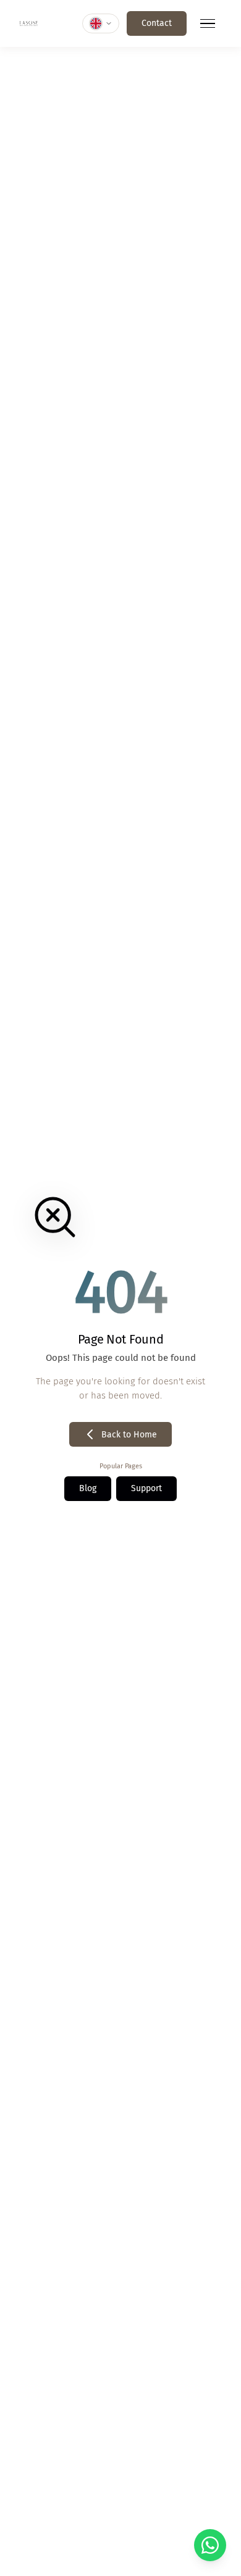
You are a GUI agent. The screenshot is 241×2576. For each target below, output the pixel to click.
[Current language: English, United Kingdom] (101, 23)
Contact (157, 23)
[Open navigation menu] (208, 23)
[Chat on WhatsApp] (210, 2545)
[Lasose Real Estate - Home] (29, 23)
